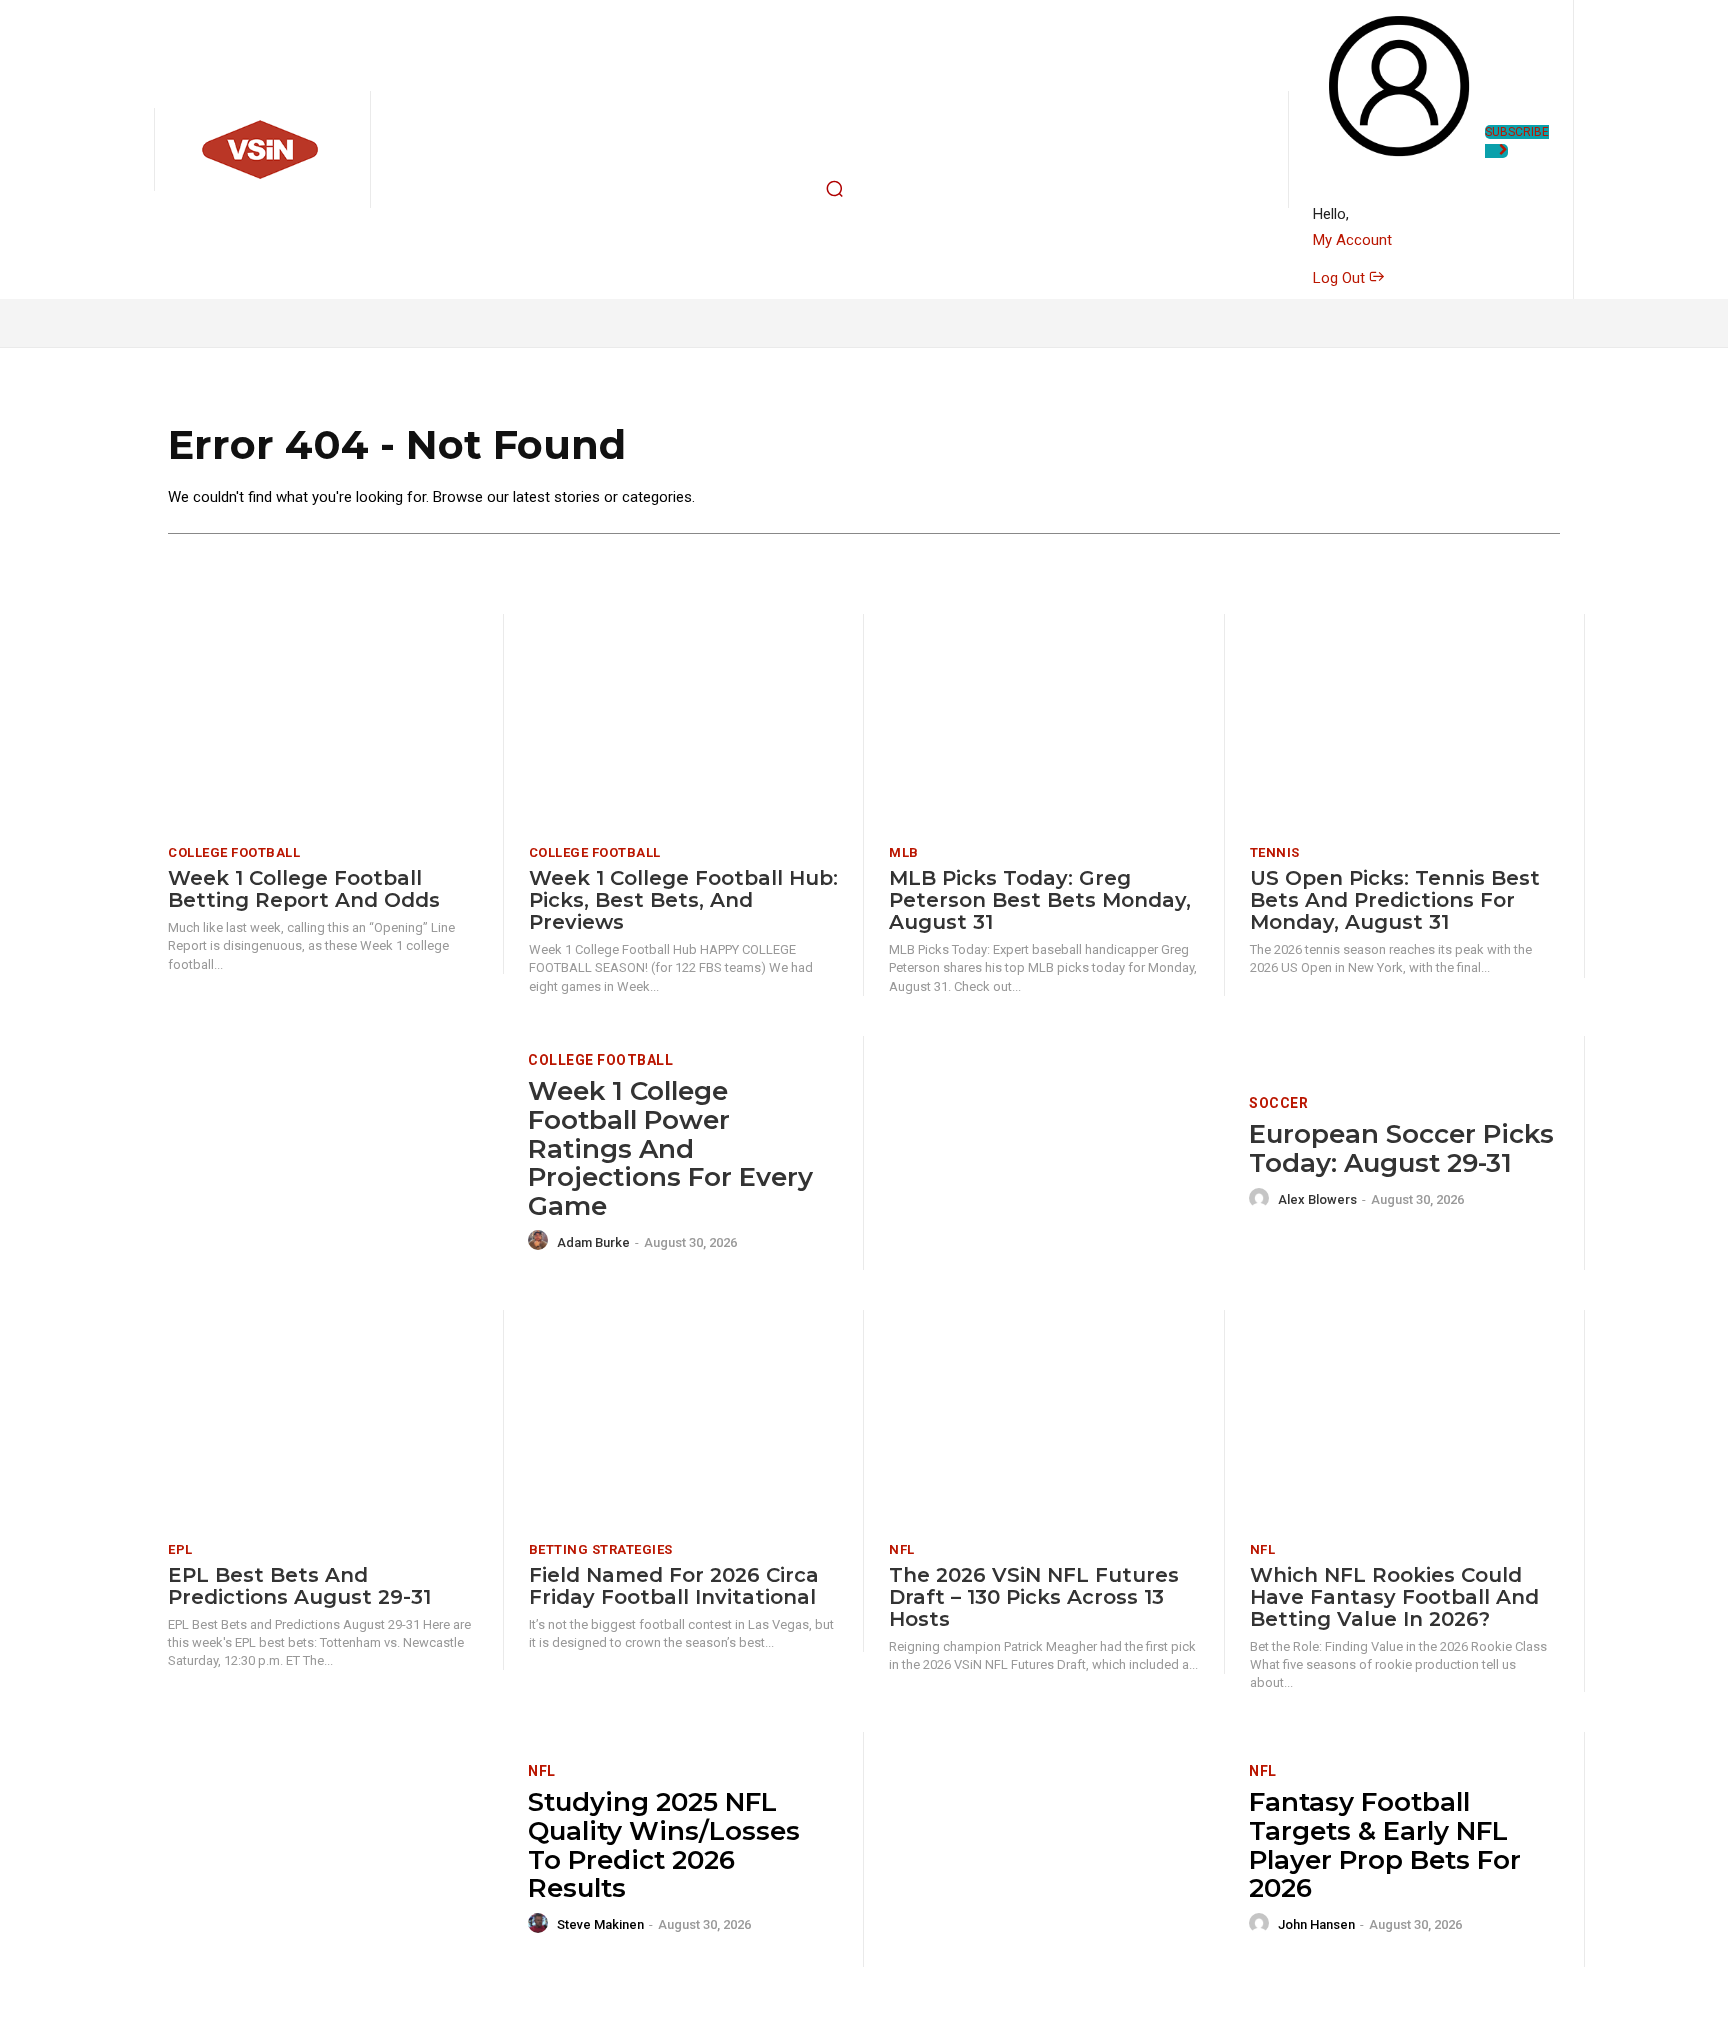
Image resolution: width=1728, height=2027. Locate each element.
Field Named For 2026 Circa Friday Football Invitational (674, 1586)
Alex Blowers (1317, 1199)
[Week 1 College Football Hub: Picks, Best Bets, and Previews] (684, 722)
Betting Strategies (601, 1549)
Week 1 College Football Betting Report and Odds (304, 889)
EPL (180, 1549)
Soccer (1278, 1103)
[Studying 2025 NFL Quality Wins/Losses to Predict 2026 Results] (335, 1849)
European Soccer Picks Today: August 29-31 (1401, 1148)
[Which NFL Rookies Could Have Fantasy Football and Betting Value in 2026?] (1405, 1418)
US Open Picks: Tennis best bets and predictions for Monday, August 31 (1395, 900)
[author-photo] (541, 1241)
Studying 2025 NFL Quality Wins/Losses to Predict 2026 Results (664, 1845)
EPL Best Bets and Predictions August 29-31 (299, 1586)
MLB (904, 852)
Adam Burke (593, 1242)
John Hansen (1316, 1924)
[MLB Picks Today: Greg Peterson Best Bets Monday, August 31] (1044, 722)
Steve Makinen (600, 1924)
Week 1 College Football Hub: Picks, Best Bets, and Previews (683, 900)
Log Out (1341, 278)
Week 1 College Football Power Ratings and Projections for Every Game (670, 1148)
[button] (835, 189)
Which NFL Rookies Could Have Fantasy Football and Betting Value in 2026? (1394, 1597)
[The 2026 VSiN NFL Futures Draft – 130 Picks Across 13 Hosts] (1044, 1418)
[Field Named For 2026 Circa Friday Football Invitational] (684, 1418)
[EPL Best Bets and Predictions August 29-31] (323, 1418)
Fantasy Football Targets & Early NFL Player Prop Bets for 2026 (1385, 1845)
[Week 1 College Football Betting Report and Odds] (323, 722)
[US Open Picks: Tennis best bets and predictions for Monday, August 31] (1405, 722)
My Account (1352, 240)
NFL (902, 1549)
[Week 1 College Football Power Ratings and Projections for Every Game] (335, 1153)
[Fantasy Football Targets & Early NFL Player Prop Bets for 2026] (1056, 1849)
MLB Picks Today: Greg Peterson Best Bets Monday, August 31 (1040, 900)
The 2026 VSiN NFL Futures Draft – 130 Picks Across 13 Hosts (1034, 1597)
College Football (234, 852)
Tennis (1275, 852)
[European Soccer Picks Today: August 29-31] (1056, 1153)
